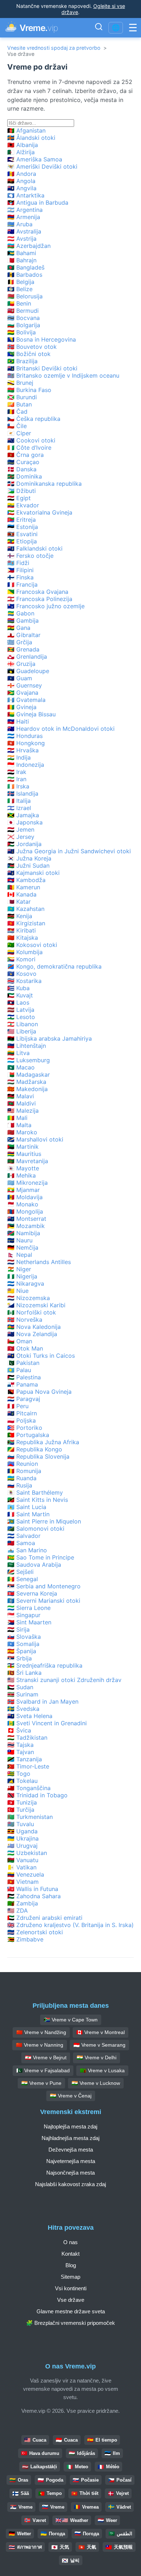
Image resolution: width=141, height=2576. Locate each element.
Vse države (71, 2300)
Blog (71, 2265)
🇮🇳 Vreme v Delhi (97, 2057)
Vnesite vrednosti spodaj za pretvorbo (54, 48)
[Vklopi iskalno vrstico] (99, 28)
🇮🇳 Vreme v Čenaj (71, 2096)
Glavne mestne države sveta (71, 2311)
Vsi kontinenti (71, 2288)
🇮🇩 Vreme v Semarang (99, 2045)
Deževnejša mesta (71, 2150)
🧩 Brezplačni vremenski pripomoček (70, 2323)
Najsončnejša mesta (70, 2173)
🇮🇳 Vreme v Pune (41, 2083)
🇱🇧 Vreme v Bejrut (46, 2057)
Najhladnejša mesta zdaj (70, 2138)
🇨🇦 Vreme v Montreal (101, 2032)
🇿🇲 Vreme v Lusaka (102, 2070)
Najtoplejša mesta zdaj (70, 2126)
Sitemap (70, 2277)
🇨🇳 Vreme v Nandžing (41, 2032)
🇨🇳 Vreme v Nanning (40, 2045)
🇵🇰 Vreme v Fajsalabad (43, 2070)
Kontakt (70, 2254)
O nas (70, 2242)
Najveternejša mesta (71, 2161)
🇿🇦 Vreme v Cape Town (71, 2020)
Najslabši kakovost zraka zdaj (70, 2184)
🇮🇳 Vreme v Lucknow (96, 2083)
